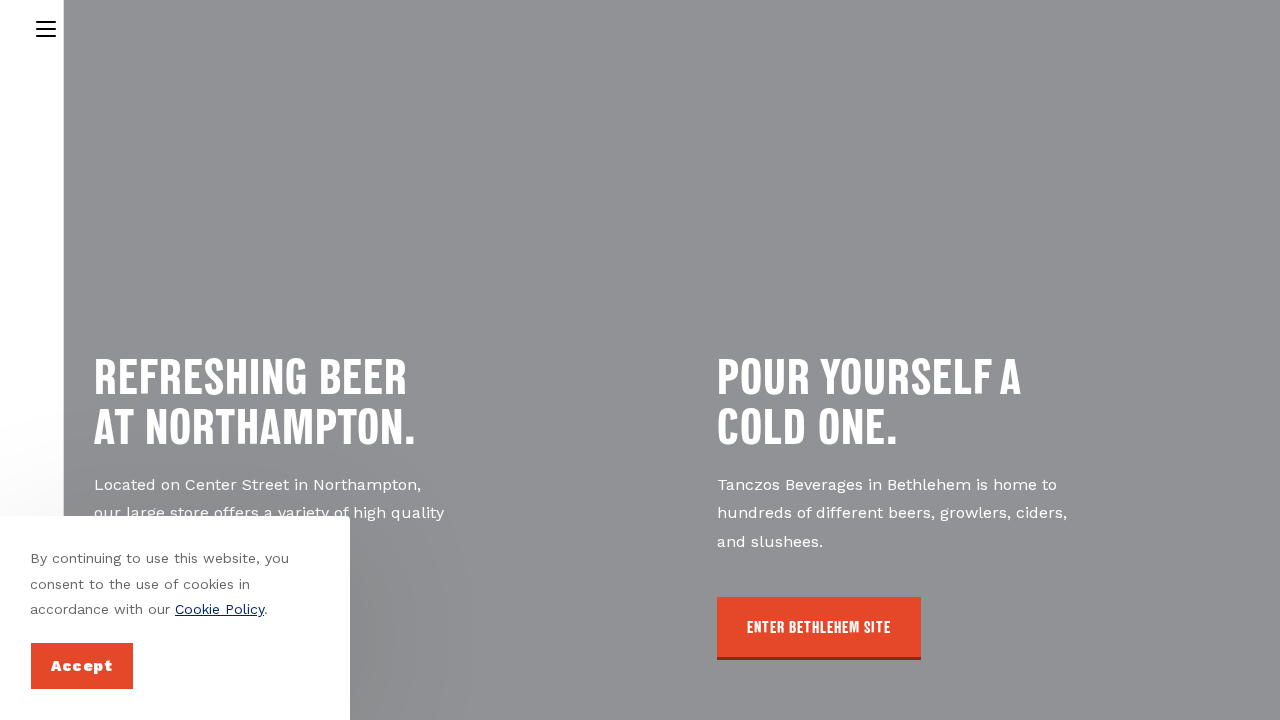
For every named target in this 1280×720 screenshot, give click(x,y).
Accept (82, 666)
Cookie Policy (219, 609)
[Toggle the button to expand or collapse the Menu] (46, 26)
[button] (819, 628)
